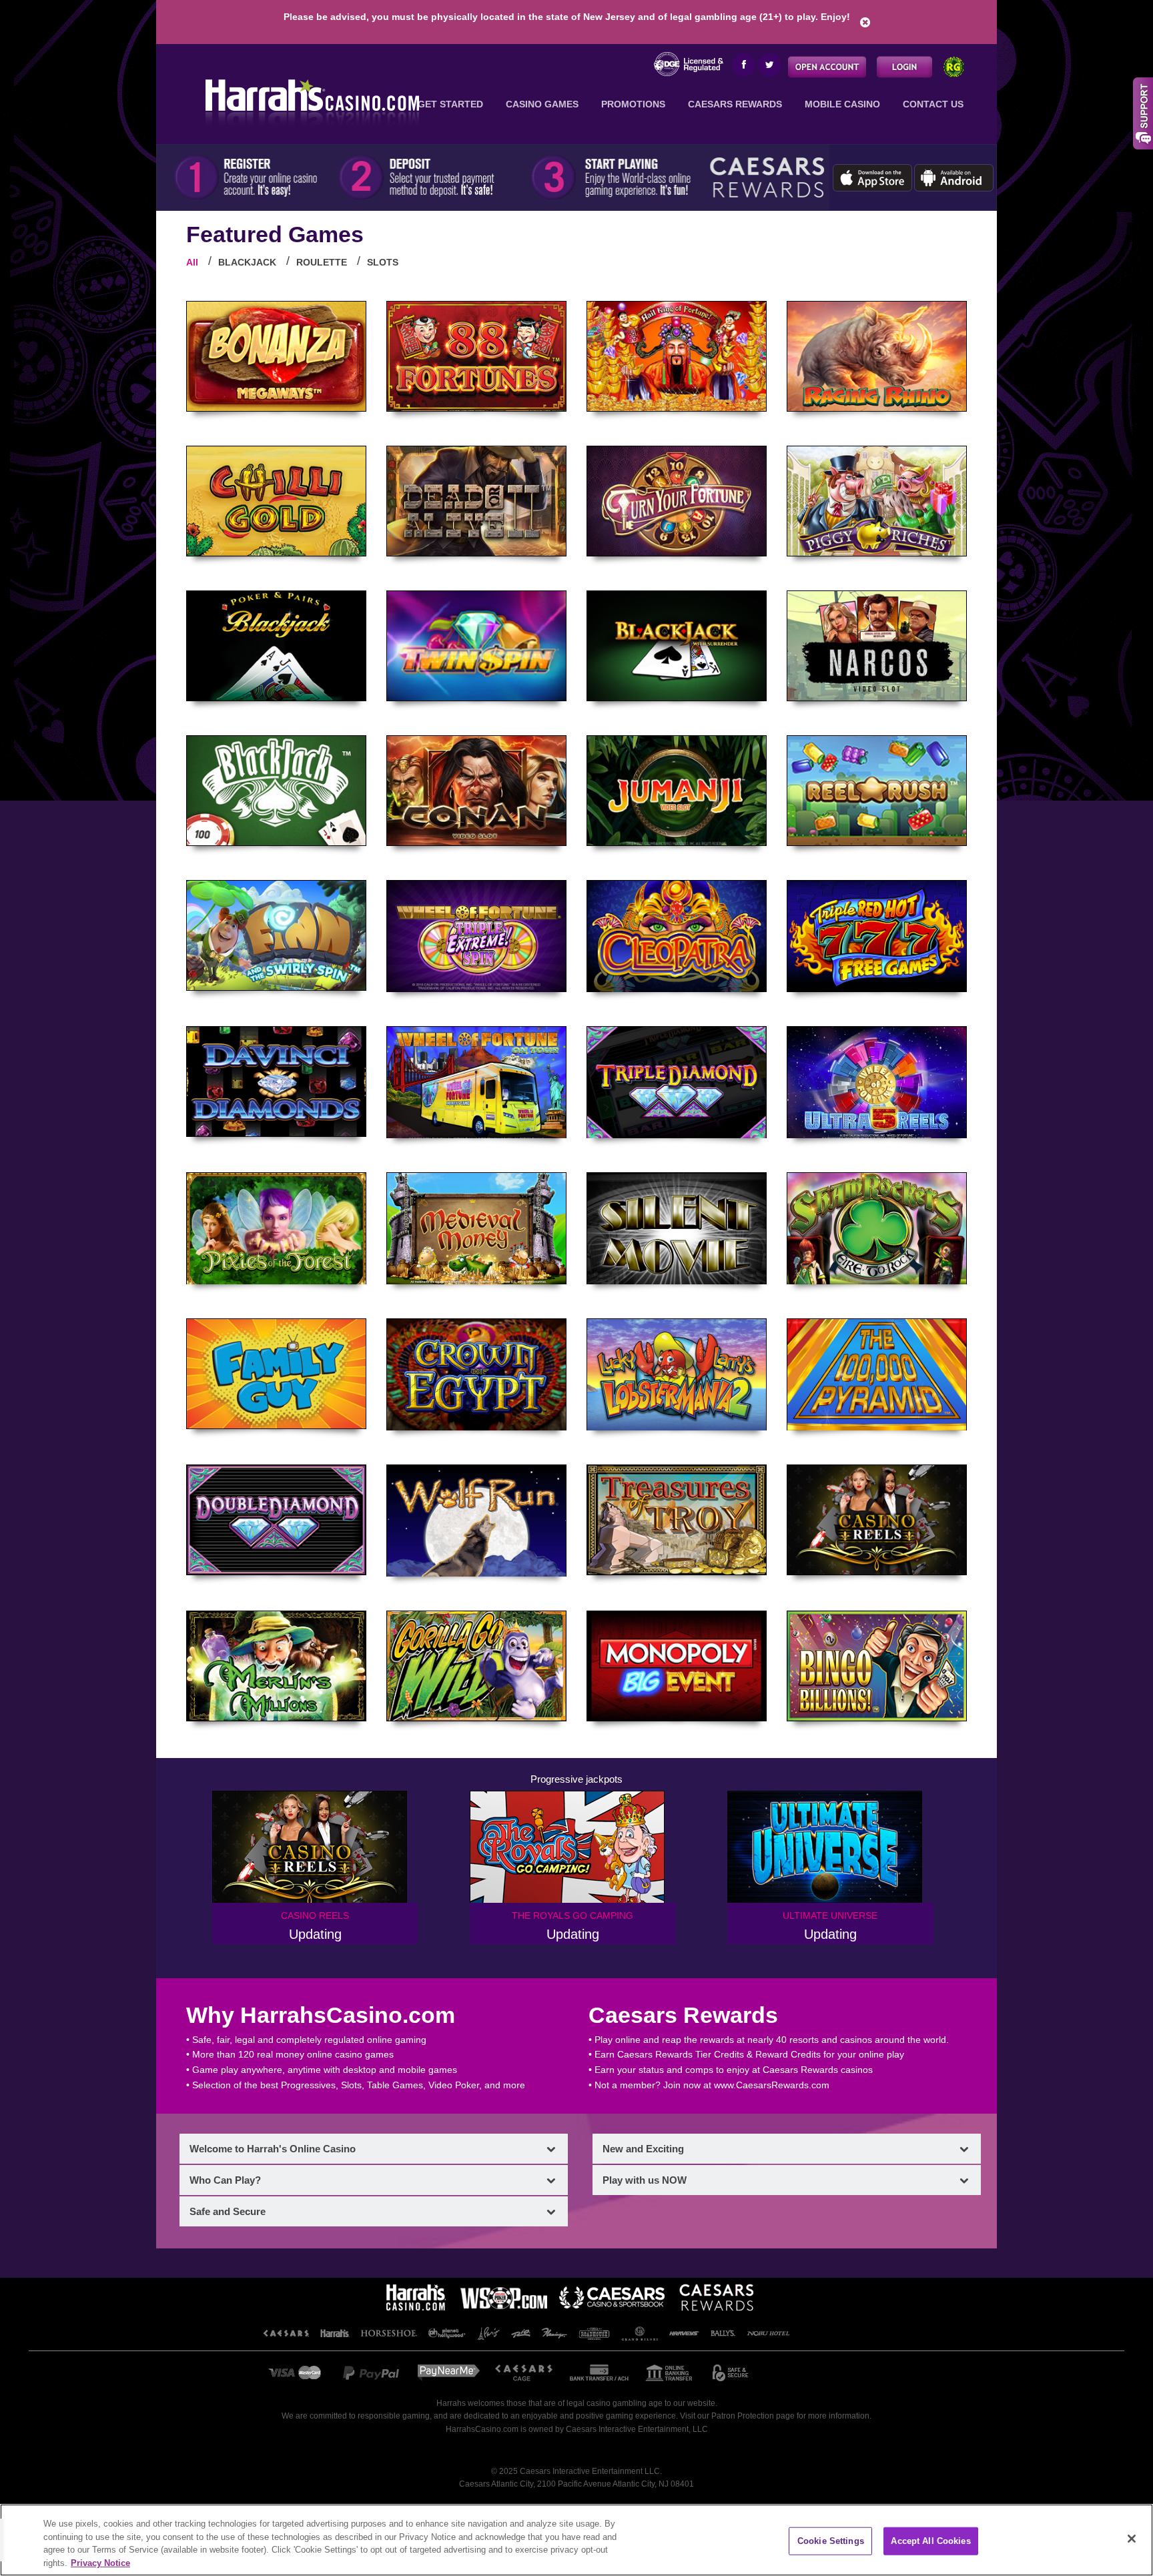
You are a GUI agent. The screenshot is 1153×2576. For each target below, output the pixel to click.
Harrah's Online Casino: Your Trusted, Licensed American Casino (308, 100)
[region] (576, 2540)
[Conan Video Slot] (476, 791)
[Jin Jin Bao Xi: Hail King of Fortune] (677, 356)
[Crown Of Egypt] (476, 1374)
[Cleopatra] (677, 936)
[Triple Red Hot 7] (877, 936)
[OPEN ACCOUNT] (827, 66)
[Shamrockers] (877, 1228)
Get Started (450, 104)
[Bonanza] (276, 356)
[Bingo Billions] (877, 1666)
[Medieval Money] (476, 1228)
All (192, 262)
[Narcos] (877, 646)
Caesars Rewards (735, 104)
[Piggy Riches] (877, 501)
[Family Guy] (276, 1374)
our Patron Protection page (746, 2416)
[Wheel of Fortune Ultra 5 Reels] (877, 1082)
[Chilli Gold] (276, 501)
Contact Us (933, 104)
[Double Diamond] (276, 1520)
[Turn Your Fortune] (677, 501)
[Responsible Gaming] (954, 66)
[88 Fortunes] (476, 356)
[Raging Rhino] (877, 356)
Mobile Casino (842, 104)
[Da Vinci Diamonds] (276, 1082)
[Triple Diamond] (677, 1082)
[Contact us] (1143, 111)
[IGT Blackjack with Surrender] (677, 646)
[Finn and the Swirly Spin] (276, 935)
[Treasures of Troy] (677, 1520)
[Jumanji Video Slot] (677, 791)
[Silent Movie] (677, 1228)
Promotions (633, 104)
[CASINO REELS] (877, 1520)
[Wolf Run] (476, 1521)
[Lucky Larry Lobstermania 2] (677, 1374)
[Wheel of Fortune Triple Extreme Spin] (476, 936)
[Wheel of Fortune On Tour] (476, 1082)
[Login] (904, 66)
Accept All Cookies (930, 2541)
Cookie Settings (831, 2541)
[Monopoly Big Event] (677, 1666)
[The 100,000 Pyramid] (877, 1374)
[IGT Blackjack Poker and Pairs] (276, 646)
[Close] (1132, 2539)
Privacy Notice (100, 2562)
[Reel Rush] (877, 791)
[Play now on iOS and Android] (913, 175)
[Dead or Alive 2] (476, 501)
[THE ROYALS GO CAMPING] (573, 1847)
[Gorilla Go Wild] (476, 1666)
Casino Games (542, 104)
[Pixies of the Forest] (276, 1228)
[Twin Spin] (476, 646)
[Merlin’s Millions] (276, 1666)
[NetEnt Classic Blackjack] (276, 791)
